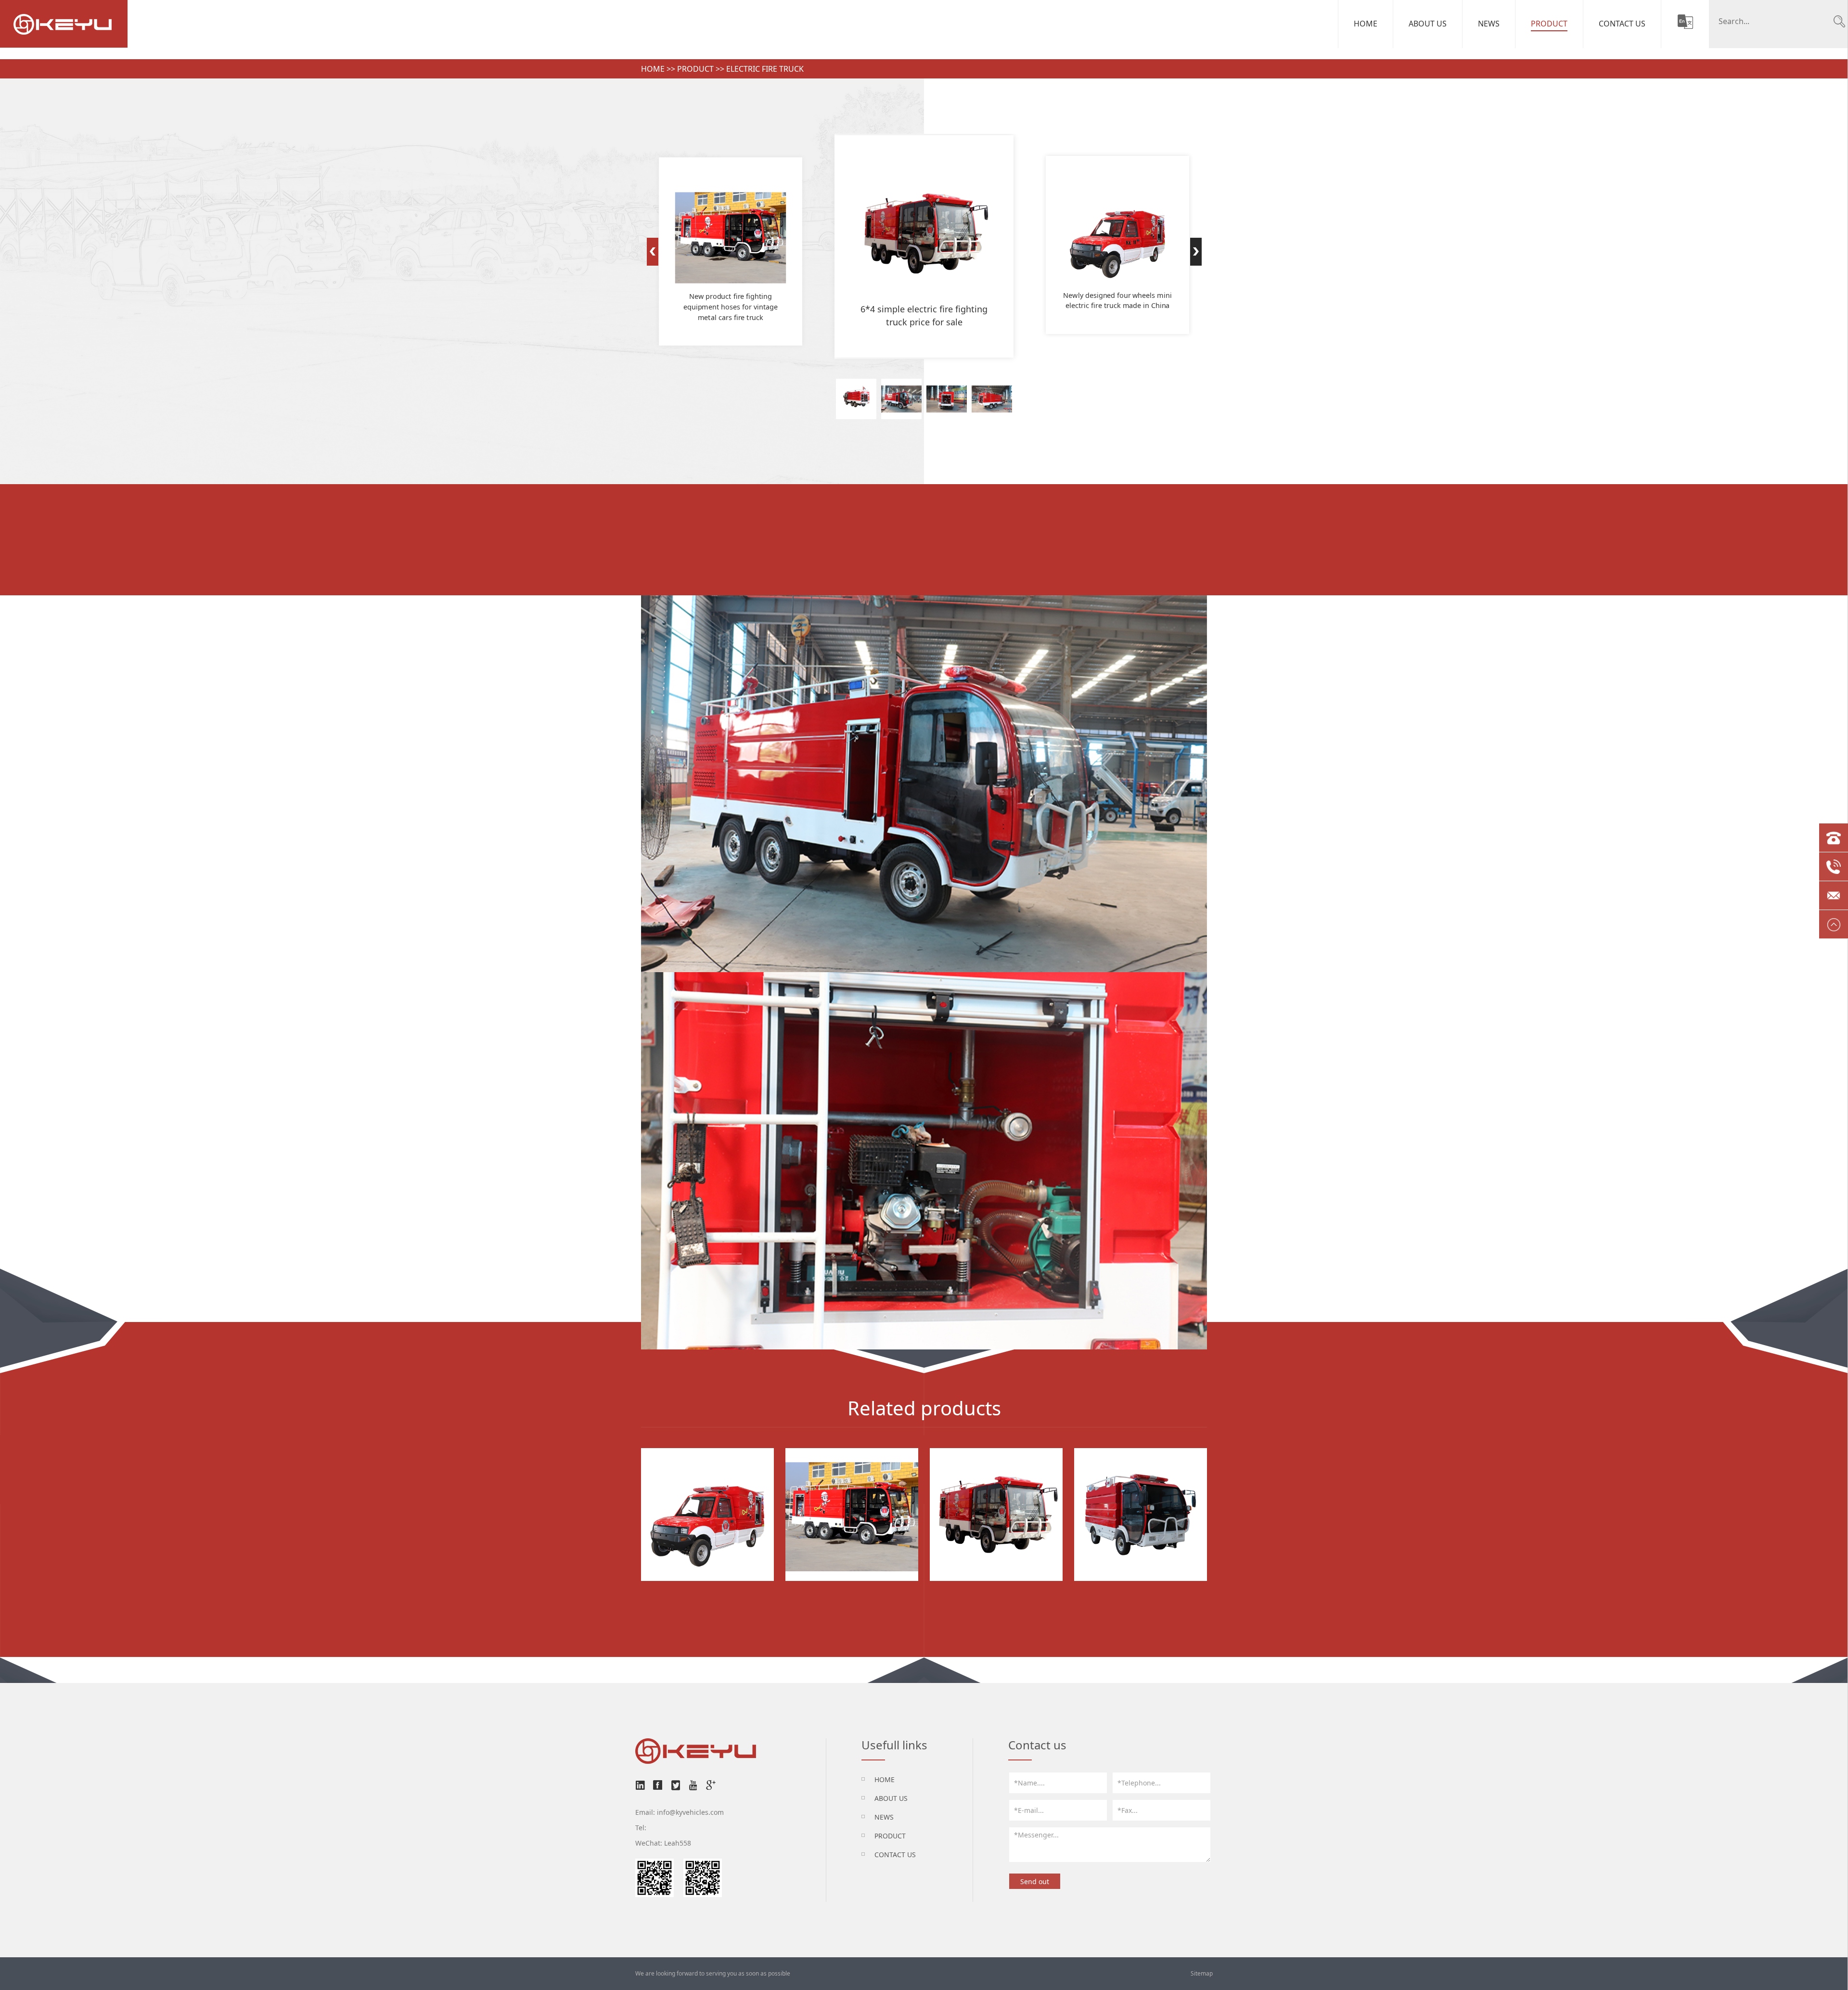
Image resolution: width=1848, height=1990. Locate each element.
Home (1366, 24)
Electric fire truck (765, 69)
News (1489, 24)
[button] (652, 252)
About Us (1428, 24)
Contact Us (1622, 24)
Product (1549, 24)
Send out (1035, 1881)
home (653, 69)
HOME (885, 1779)
